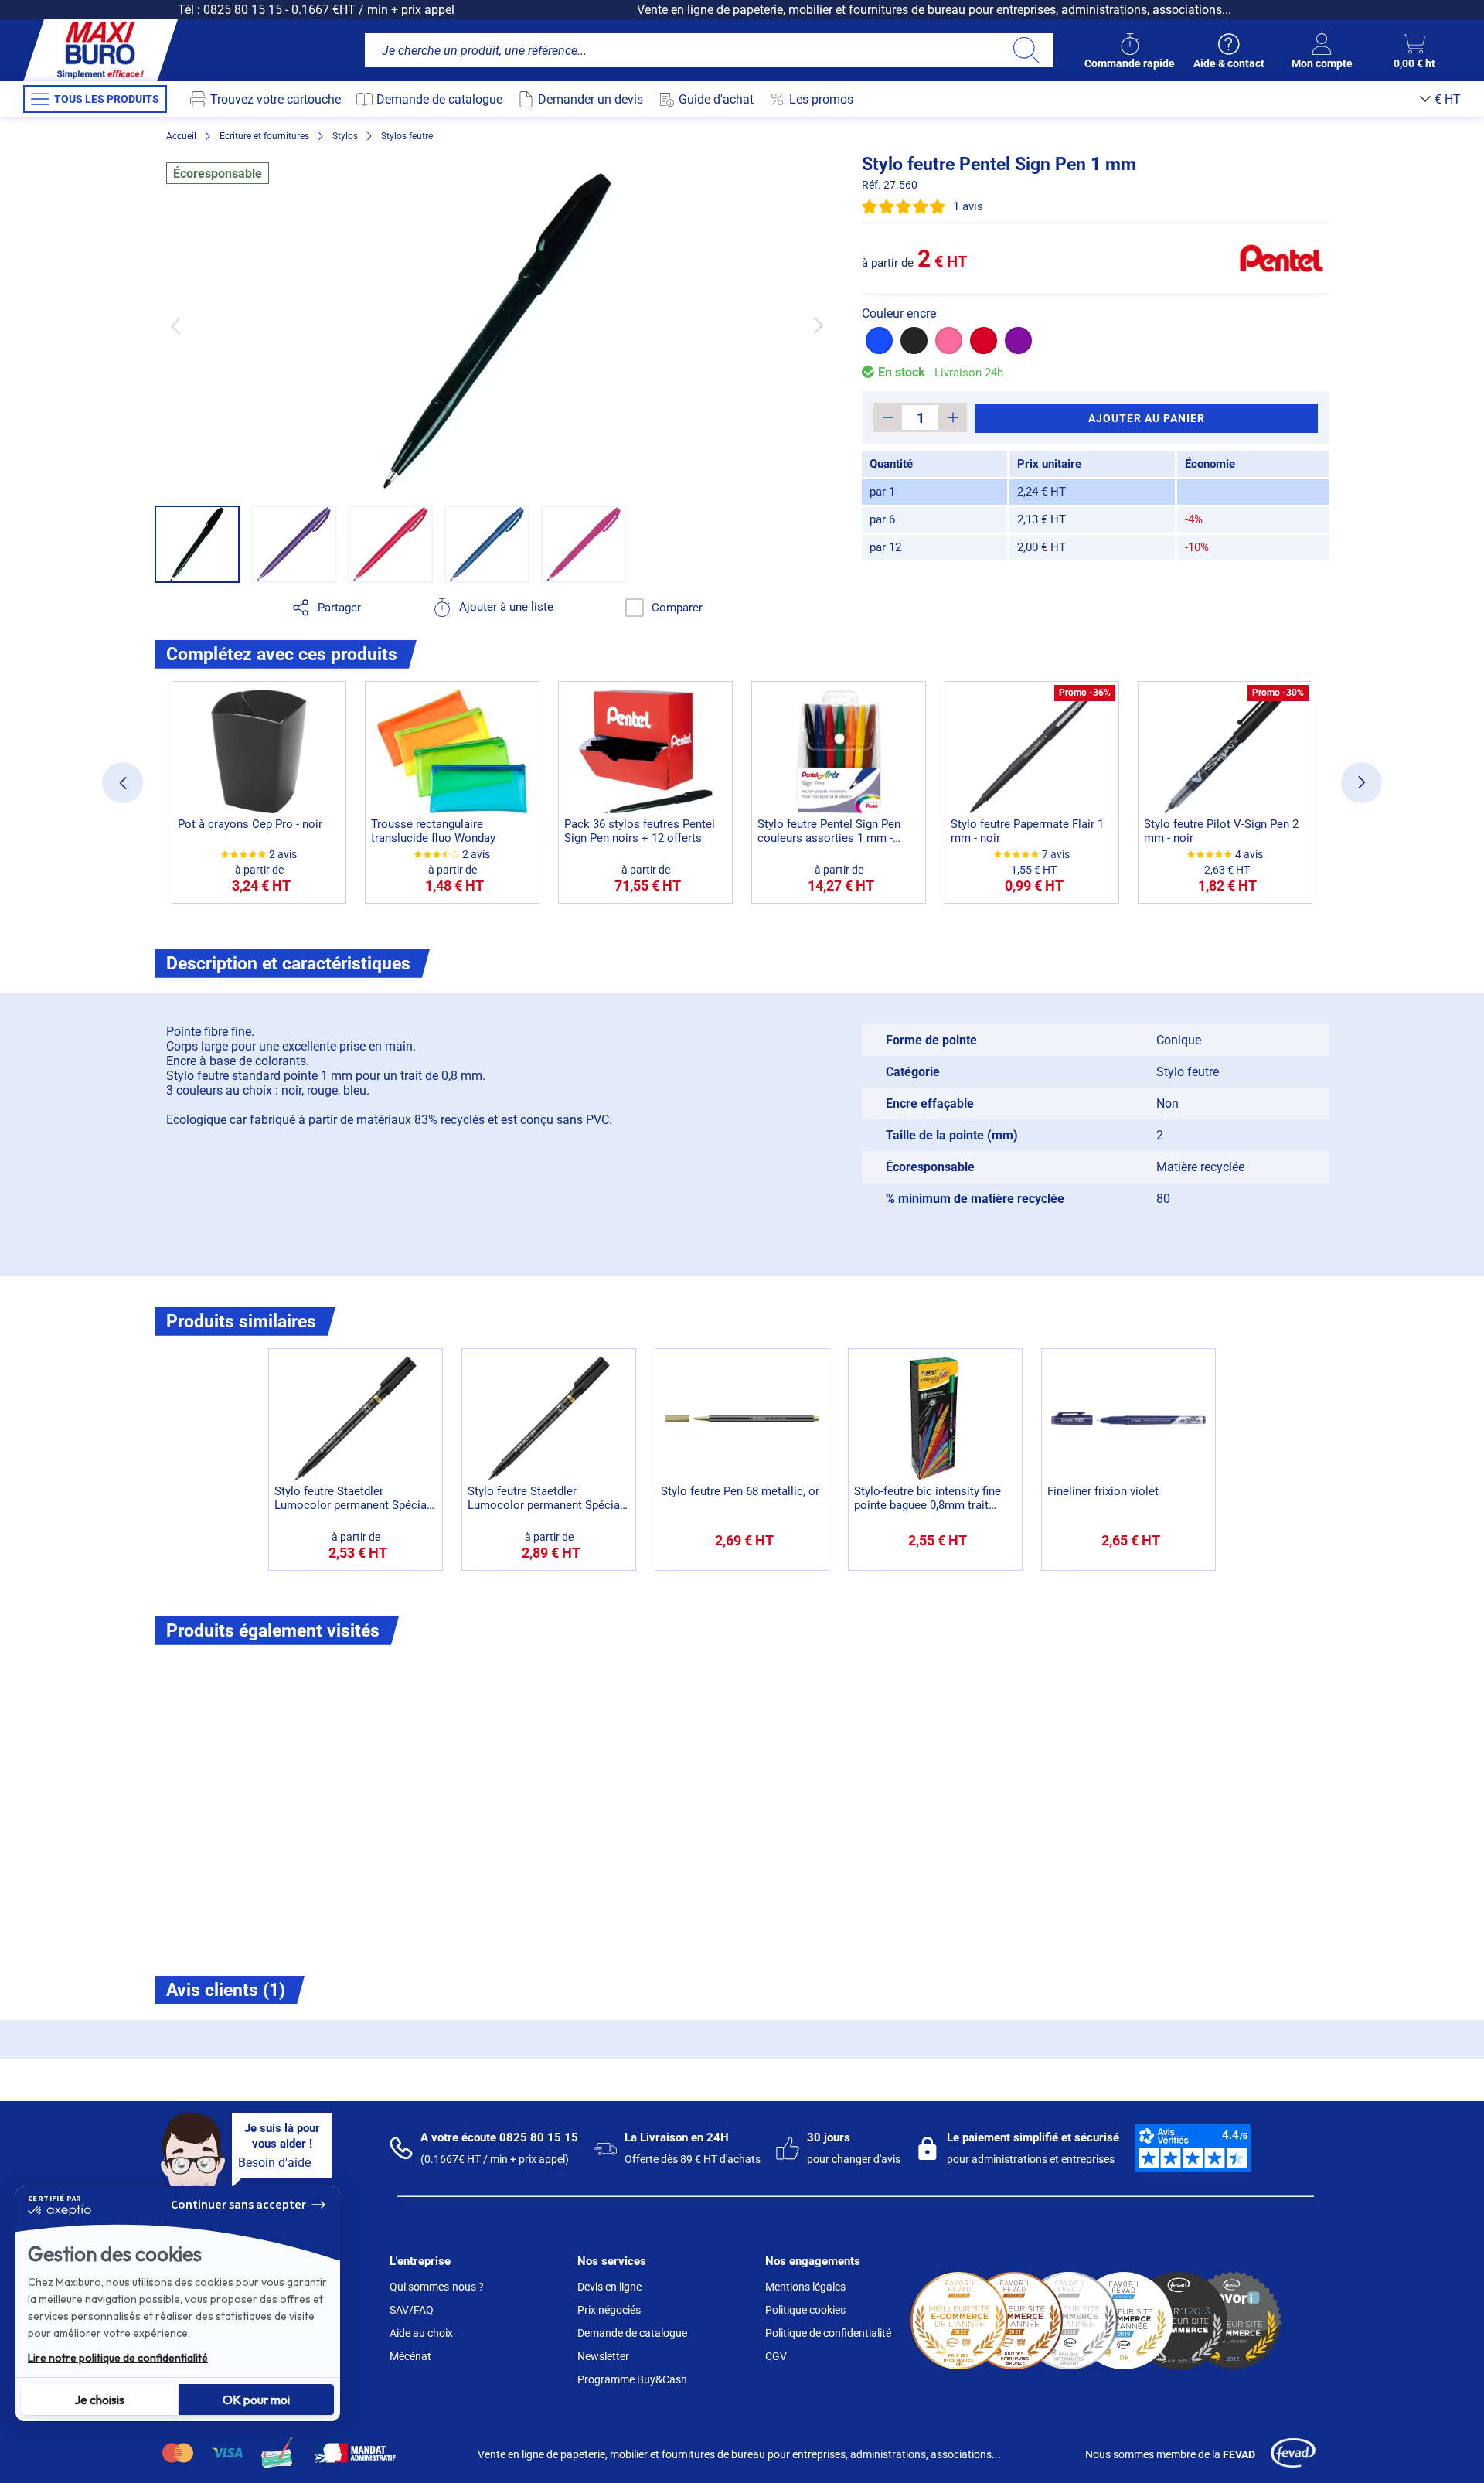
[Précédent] (175, 326)
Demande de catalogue (632, 2333)
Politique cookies (805, 2310)
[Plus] (953, 417)
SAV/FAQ (412, 2310)
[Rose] (949, 341)
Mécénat (410, 2356)
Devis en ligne (609, 2287)
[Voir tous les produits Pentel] (1281, 258)
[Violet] (1018, 341)
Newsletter (603, 2356)
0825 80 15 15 (243, 10)
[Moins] (888, 417)
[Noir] (914, 341)
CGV (776, 2356)
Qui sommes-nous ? (437, 2287)
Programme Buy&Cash (632, 2379)
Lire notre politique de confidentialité (118, 2358)
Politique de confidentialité (828, 2333)
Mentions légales (805, 2287)
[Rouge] (984, 341)
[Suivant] (818, 326)
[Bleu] (879, 341)
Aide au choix (421, 2333)
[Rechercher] (1026, 50)
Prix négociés (609, 2310)
